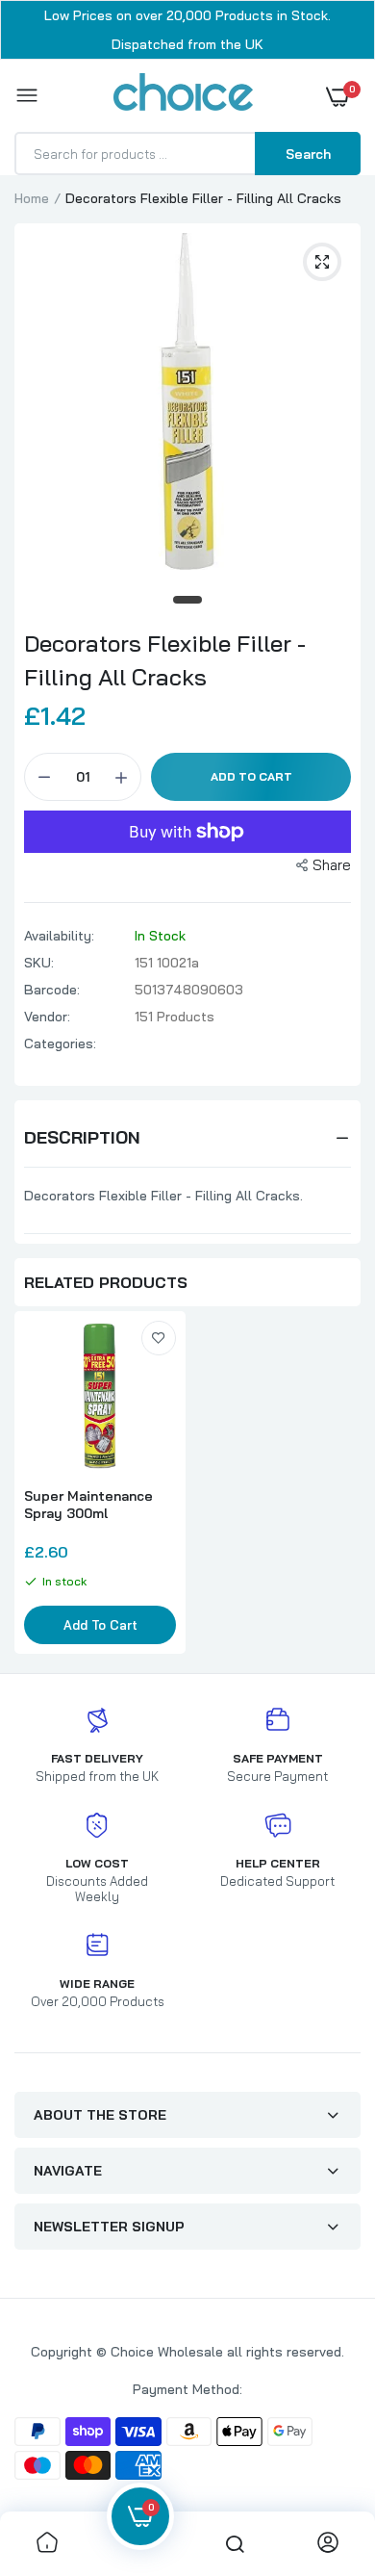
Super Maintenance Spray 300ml (88, 1505)
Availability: (59, 936)
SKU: (39, 963)
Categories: (60, 1043)
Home (32, 198)
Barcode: (52, 990)
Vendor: (47, 1017)
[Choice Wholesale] (183, 95)
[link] (159, 1338)
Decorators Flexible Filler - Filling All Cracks (165, 660)
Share (332, 865)
